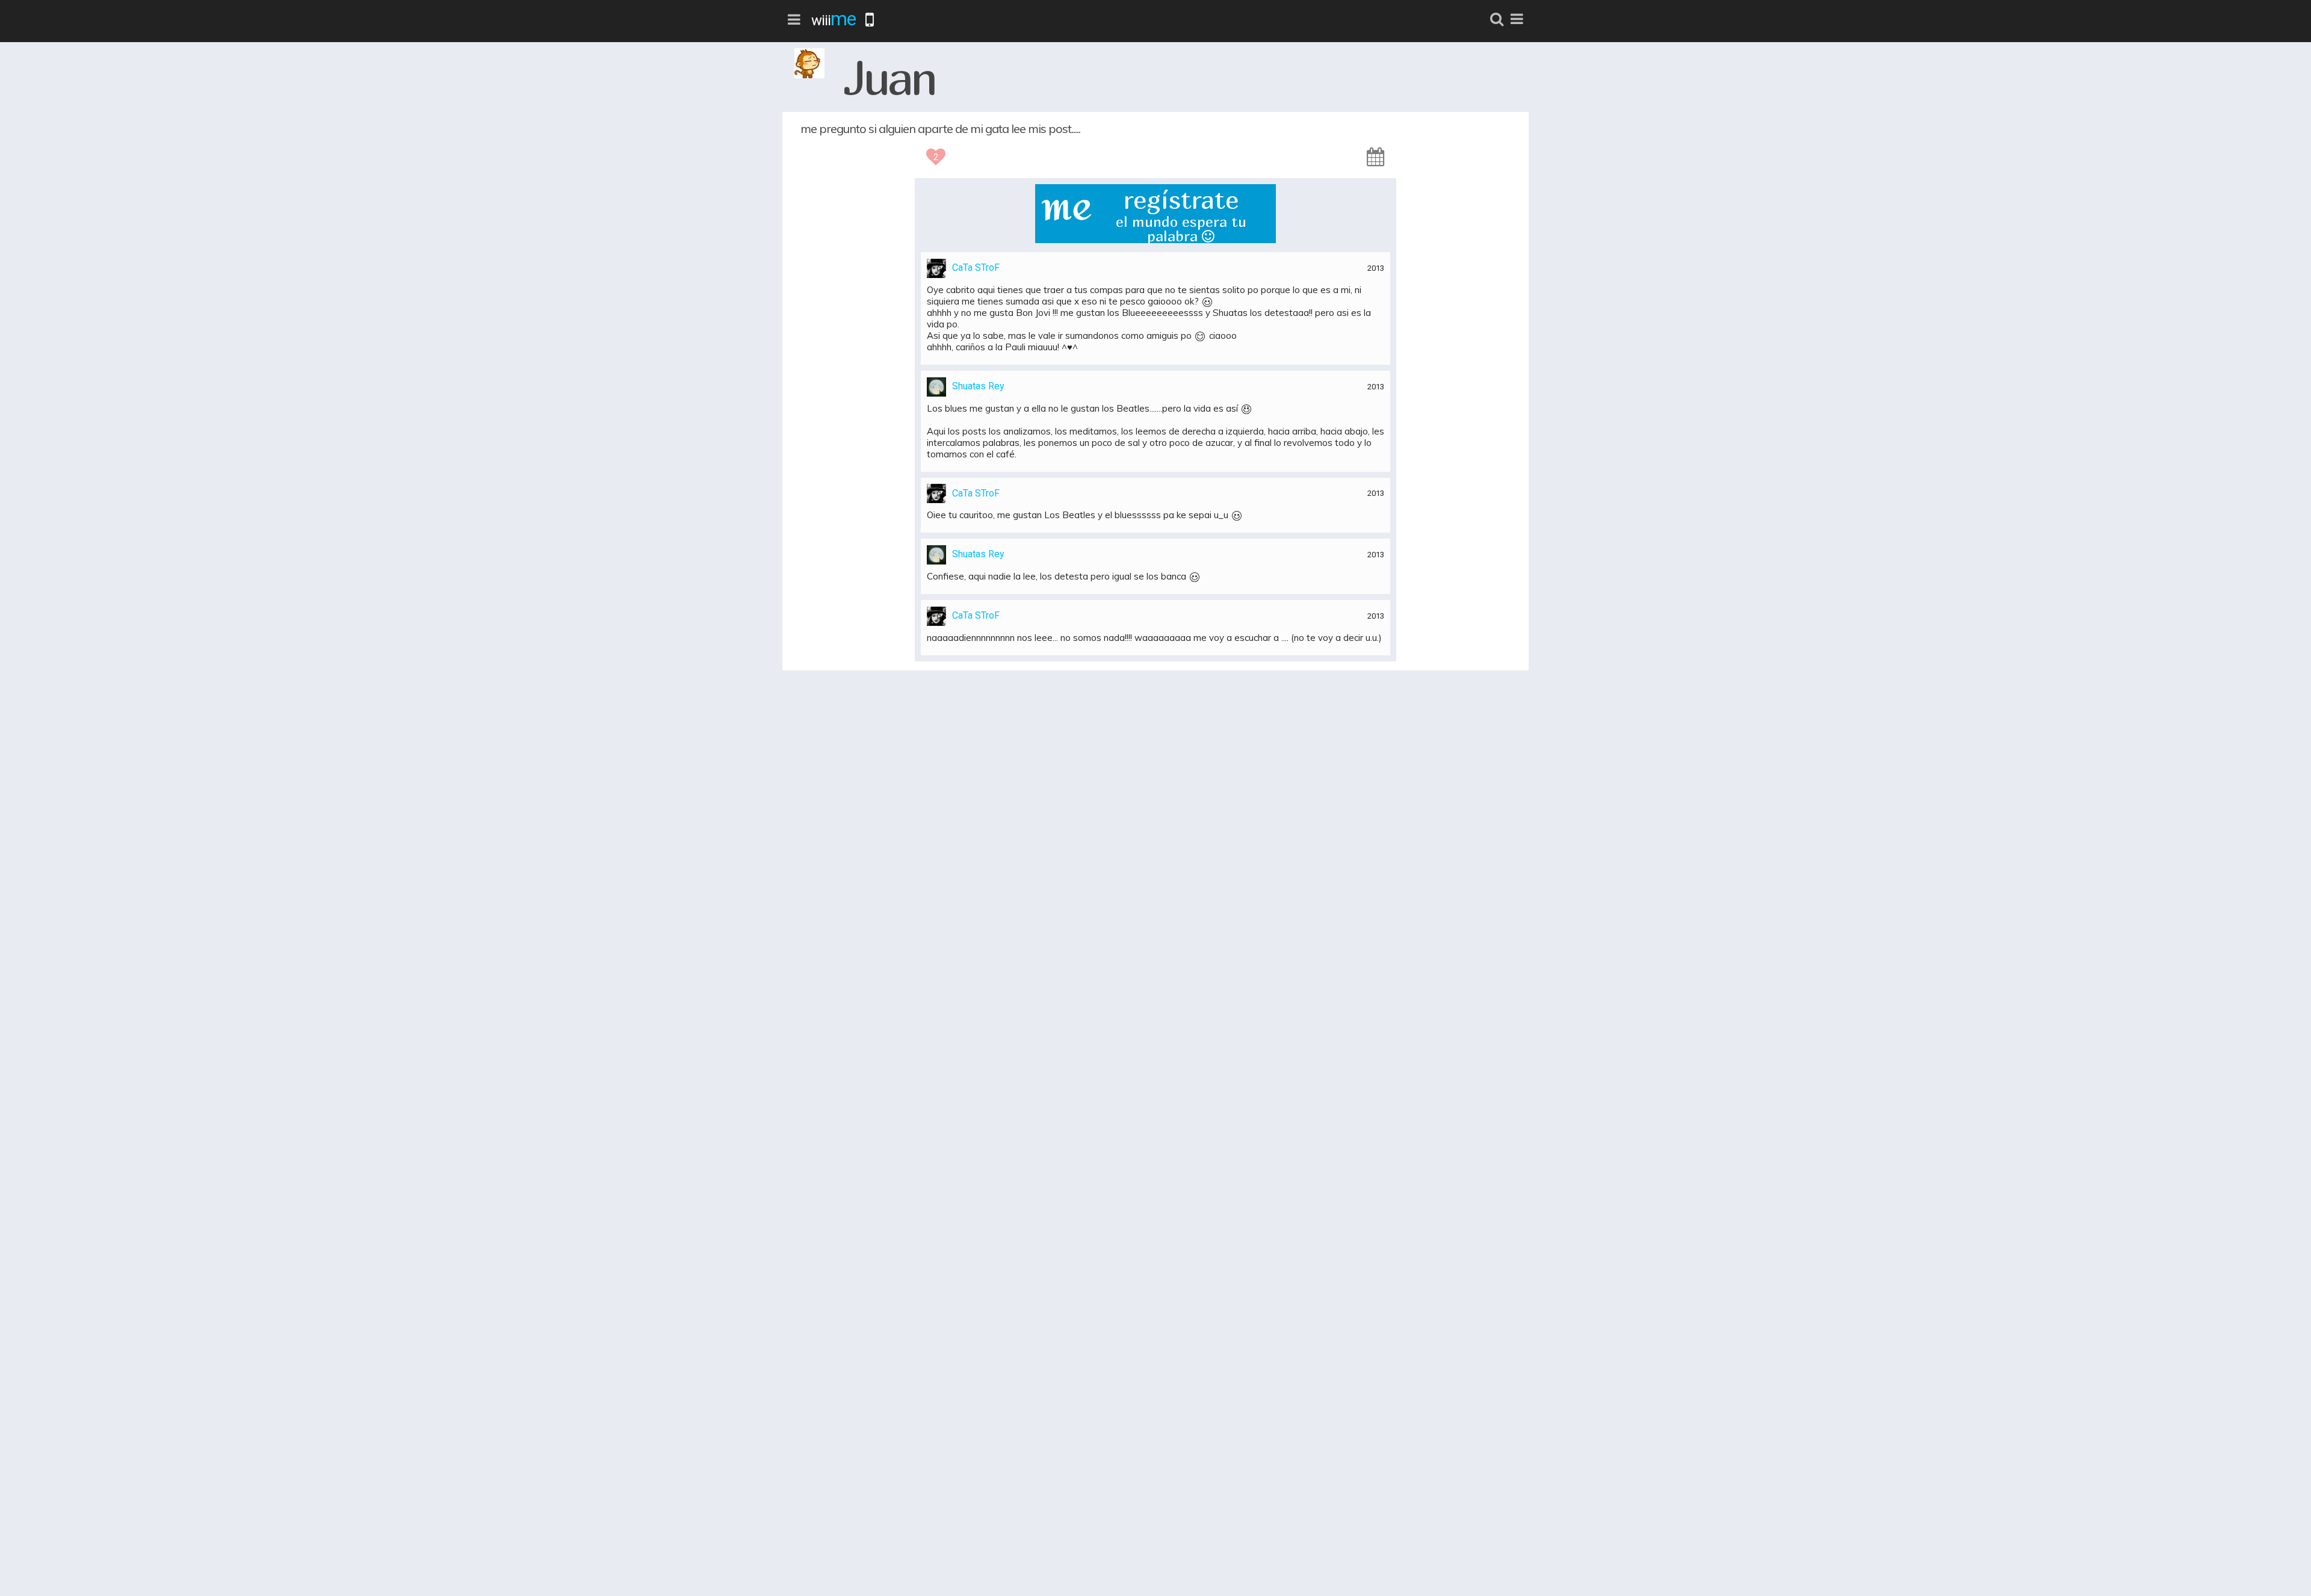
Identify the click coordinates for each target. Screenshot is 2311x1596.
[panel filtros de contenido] (794, 20)
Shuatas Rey (978, 386)
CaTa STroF (976, 268)
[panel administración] (1517, 19)
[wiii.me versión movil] (870, 20)
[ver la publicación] (1376, 156)
